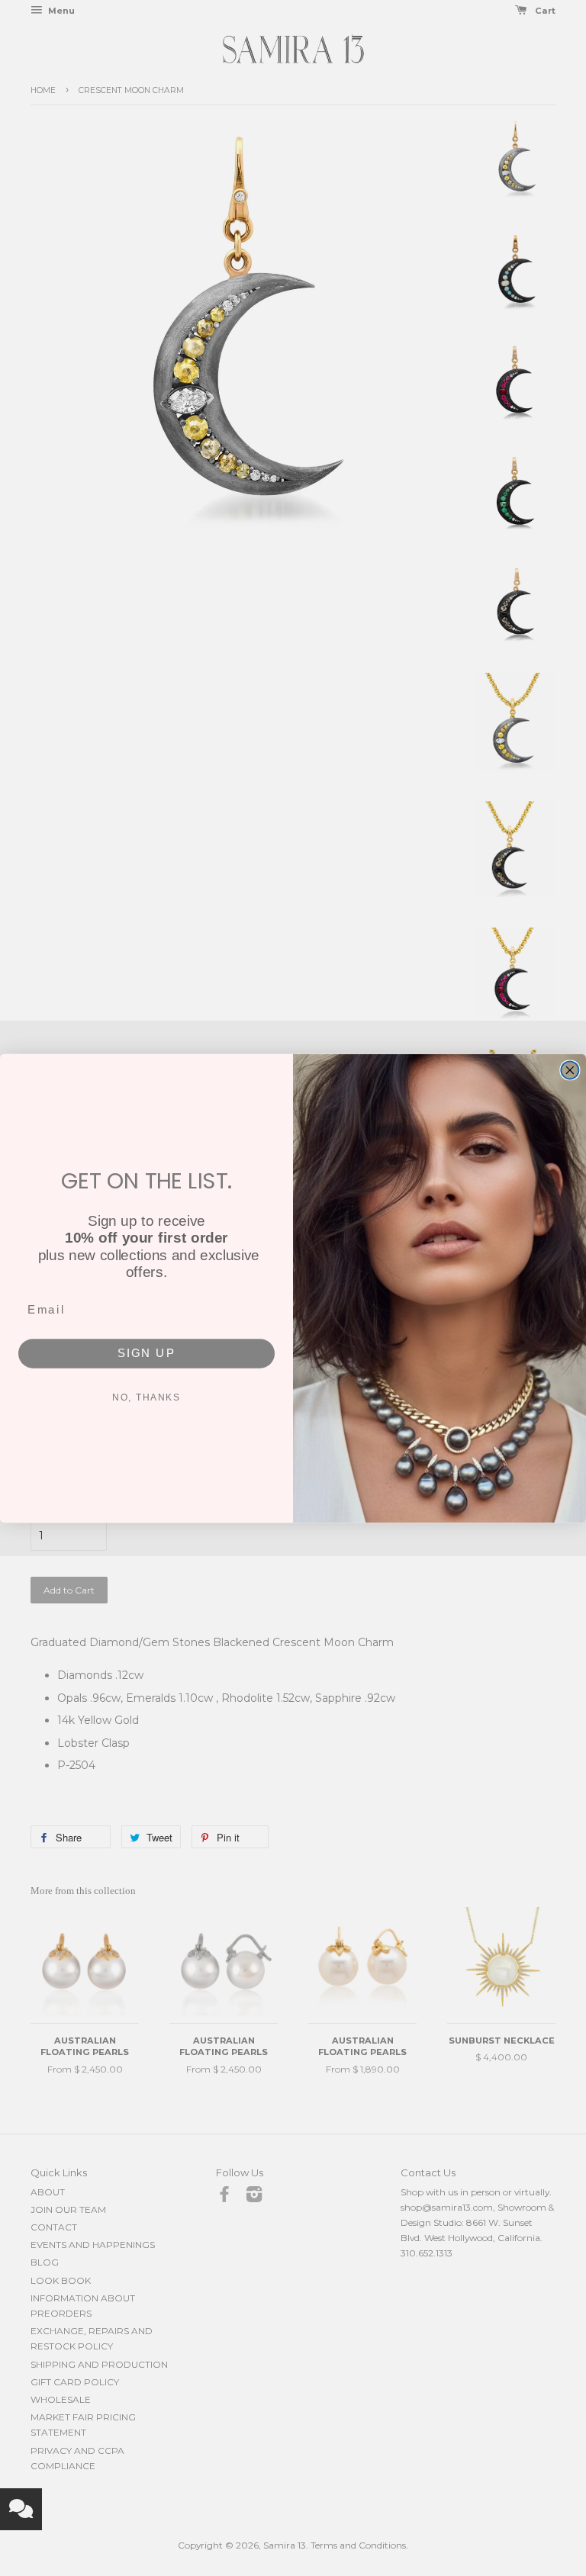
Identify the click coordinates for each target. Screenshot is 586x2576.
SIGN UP (147, 1352)
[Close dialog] (570, 1070)
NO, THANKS (146, 1397)
